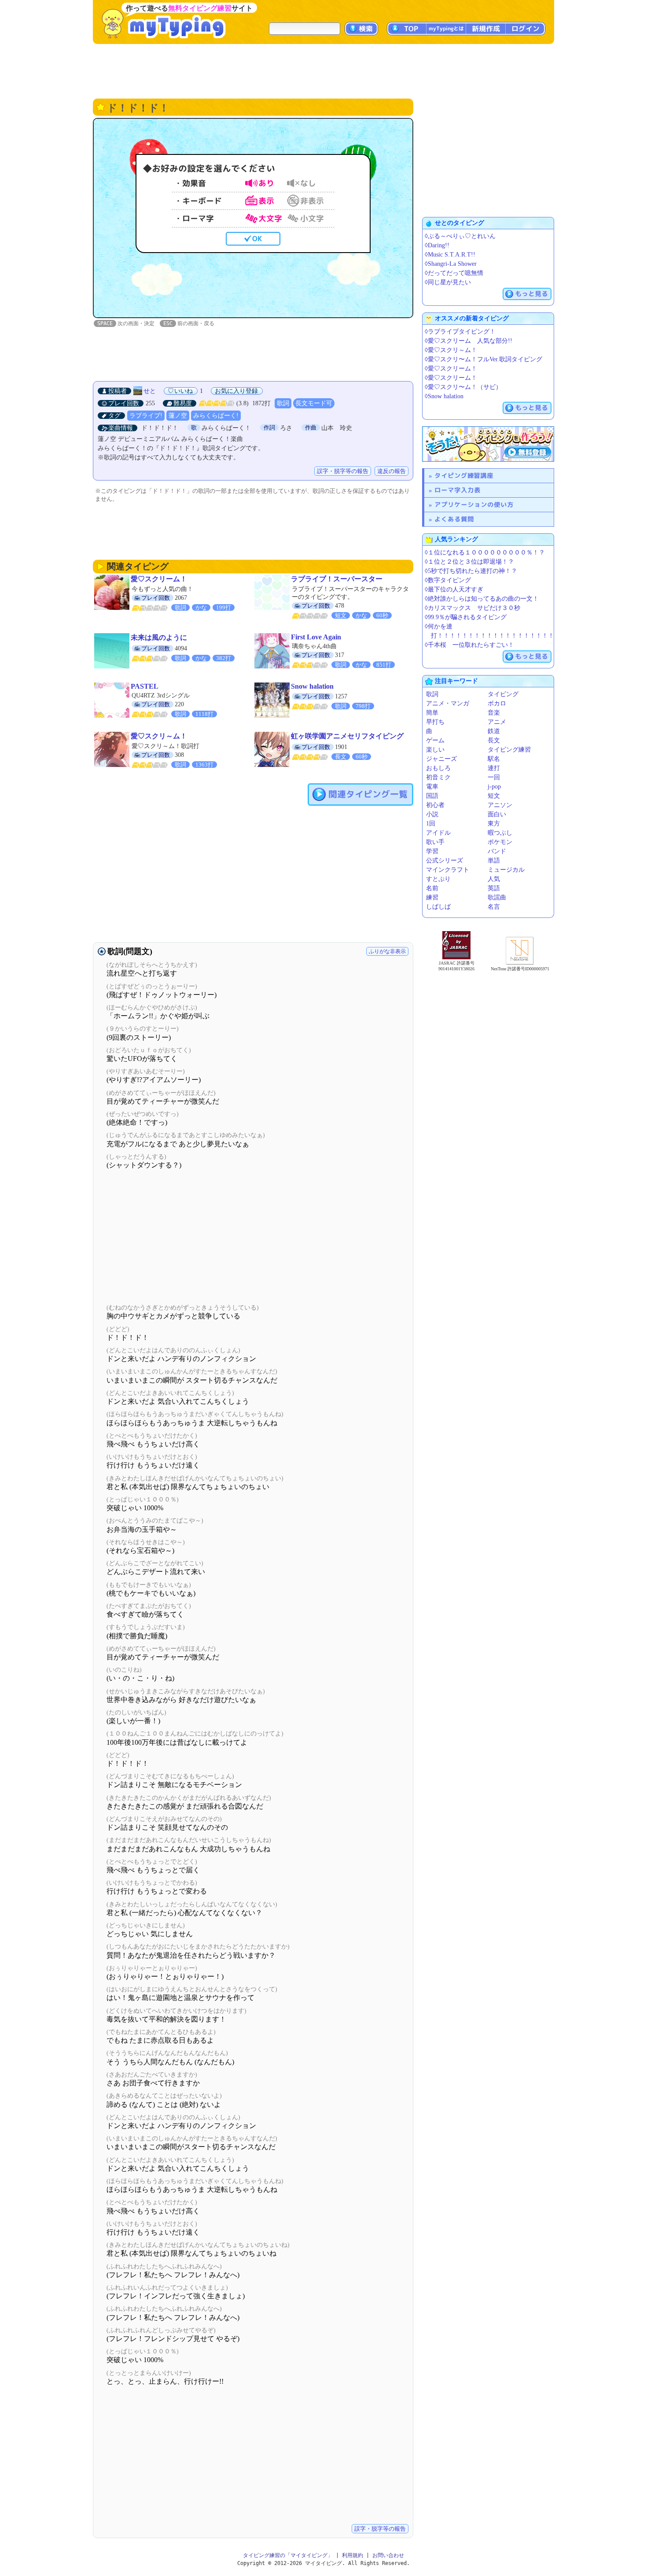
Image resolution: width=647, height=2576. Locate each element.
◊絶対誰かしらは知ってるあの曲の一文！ (482, 599)
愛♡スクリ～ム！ (159, 736)
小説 (432, 814)
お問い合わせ (388, 2555)
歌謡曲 (497, 897)
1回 (431, 824)
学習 (432, 851)
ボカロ (497, 703)
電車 (432, 787)
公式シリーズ (445, 861)
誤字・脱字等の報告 (343, 471)
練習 (432, 897)
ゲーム (435, 740)
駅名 (494, 759)
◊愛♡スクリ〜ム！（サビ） (463, 387)
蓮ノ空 (178, 416)
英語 (494, 888)
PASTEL (145, 686)
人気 (494, 879)
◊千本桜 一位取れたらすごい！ (469, 645)
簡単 (432, 713)
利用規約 (353, 2555)
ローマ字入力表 (458, 490)
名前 (432, 888)
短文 (494, 796)
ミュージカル (506, 870)
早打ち (435, 722)
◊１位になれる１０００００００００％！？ (485, 552)
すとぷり (438, 879)
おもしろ (438, 768)
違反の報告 (392, 471)
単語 (494, 861)
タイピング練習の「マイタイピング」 (288, 2555)
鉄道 (494, 731)
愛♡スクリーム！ (159, 579)
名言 (494, 907)
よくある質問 (454, 519)
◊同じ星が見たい (448, 282)
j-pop (494, 787)
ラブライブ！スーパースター (337, 579)
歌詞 (283, 403)
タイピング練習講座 (464, 475)
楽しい (435, 750)
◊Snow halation (444, 396)
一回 (494, 777)
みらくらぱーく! (216, 416)
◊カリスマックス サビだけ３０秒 (472, 608)
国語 (432, 796)
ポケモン (500, 842)
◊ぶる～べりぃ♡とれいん (460, 236)
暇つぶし (500, 833)
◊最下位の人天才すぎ (454, 589)
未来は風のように (159, 637)
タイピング (503, 694)
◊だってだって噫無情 (454, 273)
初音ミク (438, 777)
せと (150, 391)
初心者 (435, 805)
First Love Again (316, 637)
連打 (494, 768)
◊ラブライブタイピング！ (460, 332)
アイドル (438, 833)
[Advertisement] (323, 70)
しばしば (438, 907)
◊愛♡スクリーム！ (451, 369)
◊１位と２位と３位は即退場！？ (469, 562)
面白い (497, 814)
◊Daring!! (437, 245)
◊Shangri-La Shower (451, 264)
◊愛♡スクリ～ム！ (451, 350)
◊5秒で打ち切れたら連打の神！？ (471, 571)
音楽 (494, 713)
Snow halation (312, 686)
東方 (494, 824)
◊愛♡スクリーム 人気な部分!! (469, 341)
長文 (494, 740)
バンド (497, 851)
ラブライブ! (146, 416)
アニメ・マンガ (448, 703)
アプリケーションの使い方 (474, 505)
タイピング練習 (509, 750)
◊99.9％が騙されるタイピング (466, 617)
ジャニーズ (441, 759)
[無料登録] (488, 444)
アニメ (497, 722)
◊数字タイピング (448, 580)
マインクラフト (448, 870)
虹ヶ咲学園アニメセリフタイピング (347, 736)
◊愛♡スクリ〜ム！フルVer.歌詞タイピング (483, 359)
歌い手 (435, 842)
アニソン (500, 805)
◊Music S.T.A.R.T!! (450, 255)
